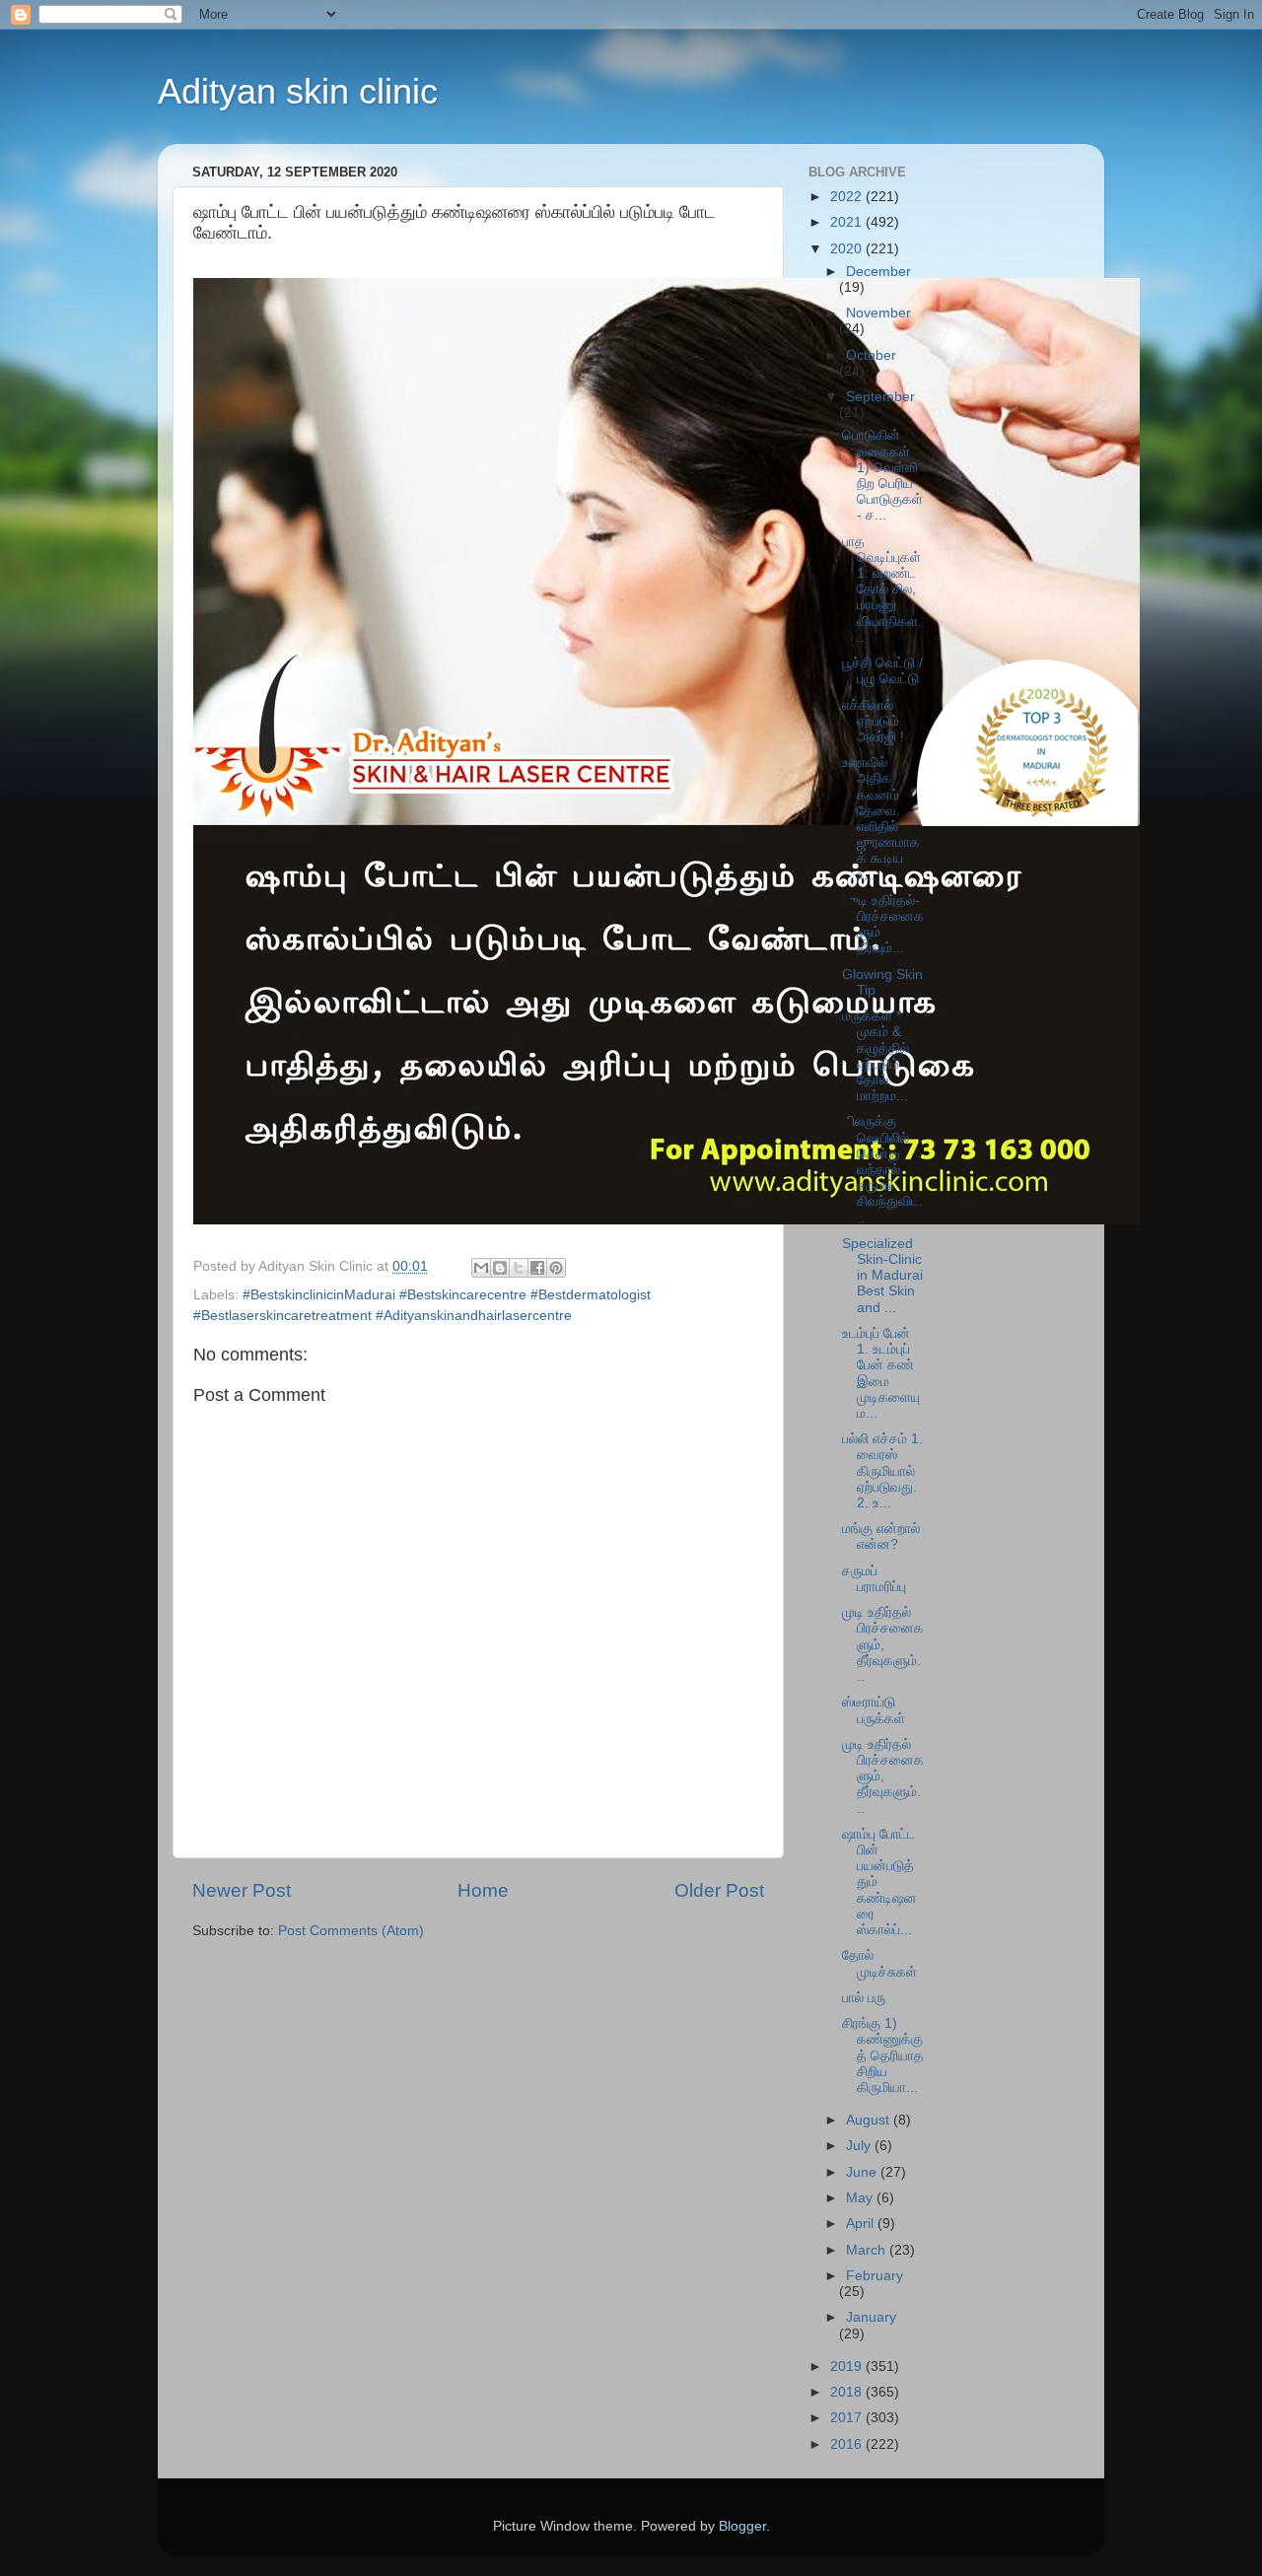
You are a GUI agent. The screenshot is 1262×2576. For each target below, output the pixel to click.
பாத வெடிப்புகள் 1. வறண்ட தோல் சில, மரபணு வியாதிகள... (882, 590)
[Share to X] (519, 1268)
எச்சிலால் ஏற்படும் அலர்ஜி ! (873, 721)
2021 (848, 222)
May (861, 2198)
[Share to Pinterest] (556, 1268)
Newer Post (242, 1890)
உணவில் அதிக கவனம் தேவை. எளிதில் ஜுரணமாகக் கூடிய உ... (881, 818)
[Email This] (481, 1268)
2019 (848, 2367)
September (880, 397)
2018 (848, 2392)
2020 (848, 249)
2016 (848, 2444)
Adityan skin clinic (298, 91)
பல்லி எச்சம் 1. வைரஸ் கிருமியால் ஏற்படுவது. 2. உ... (882, 1471)
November (878, 313)
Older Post (719, 1890)
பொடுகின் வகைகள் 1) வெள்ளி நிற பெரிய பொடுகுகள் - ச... (882, 475)
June (863, 2172)
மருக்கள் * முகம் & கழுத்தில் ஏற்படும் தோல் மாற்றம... (876, 1056)
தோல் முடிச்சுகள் (879, 1963)
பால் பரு (864, 1998)
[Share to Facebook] (537, 1268)
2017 (848, 2418)
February (875, 2276)
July (860, 2146)
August (870, 2120)
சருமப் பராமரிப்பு (874, 1579)
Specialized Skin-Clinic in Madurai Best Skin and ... (882, 1276)
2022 (848, 197)
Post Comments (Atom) (351, 1931)
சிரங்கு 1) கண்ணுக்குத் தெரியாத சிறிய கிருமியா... (883, 2055)
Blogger (742, 2526)
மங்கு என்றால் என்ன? (881, 1536)
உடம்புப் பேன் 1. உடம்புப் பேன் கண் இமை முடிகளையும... (881, 1373)
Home (483, 1890)
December (878, 272)
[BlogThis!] (500, 1268)
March (868, 2250)
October (871, 355)
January (871, 2317)
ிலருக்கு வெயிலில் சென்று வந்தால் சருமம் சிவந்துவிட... (882, 1169)
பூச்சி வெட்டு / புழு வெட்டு (882, 671)
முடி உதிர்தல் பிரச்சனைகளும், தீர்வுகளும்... (883, 1644)
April (862, 2224)
